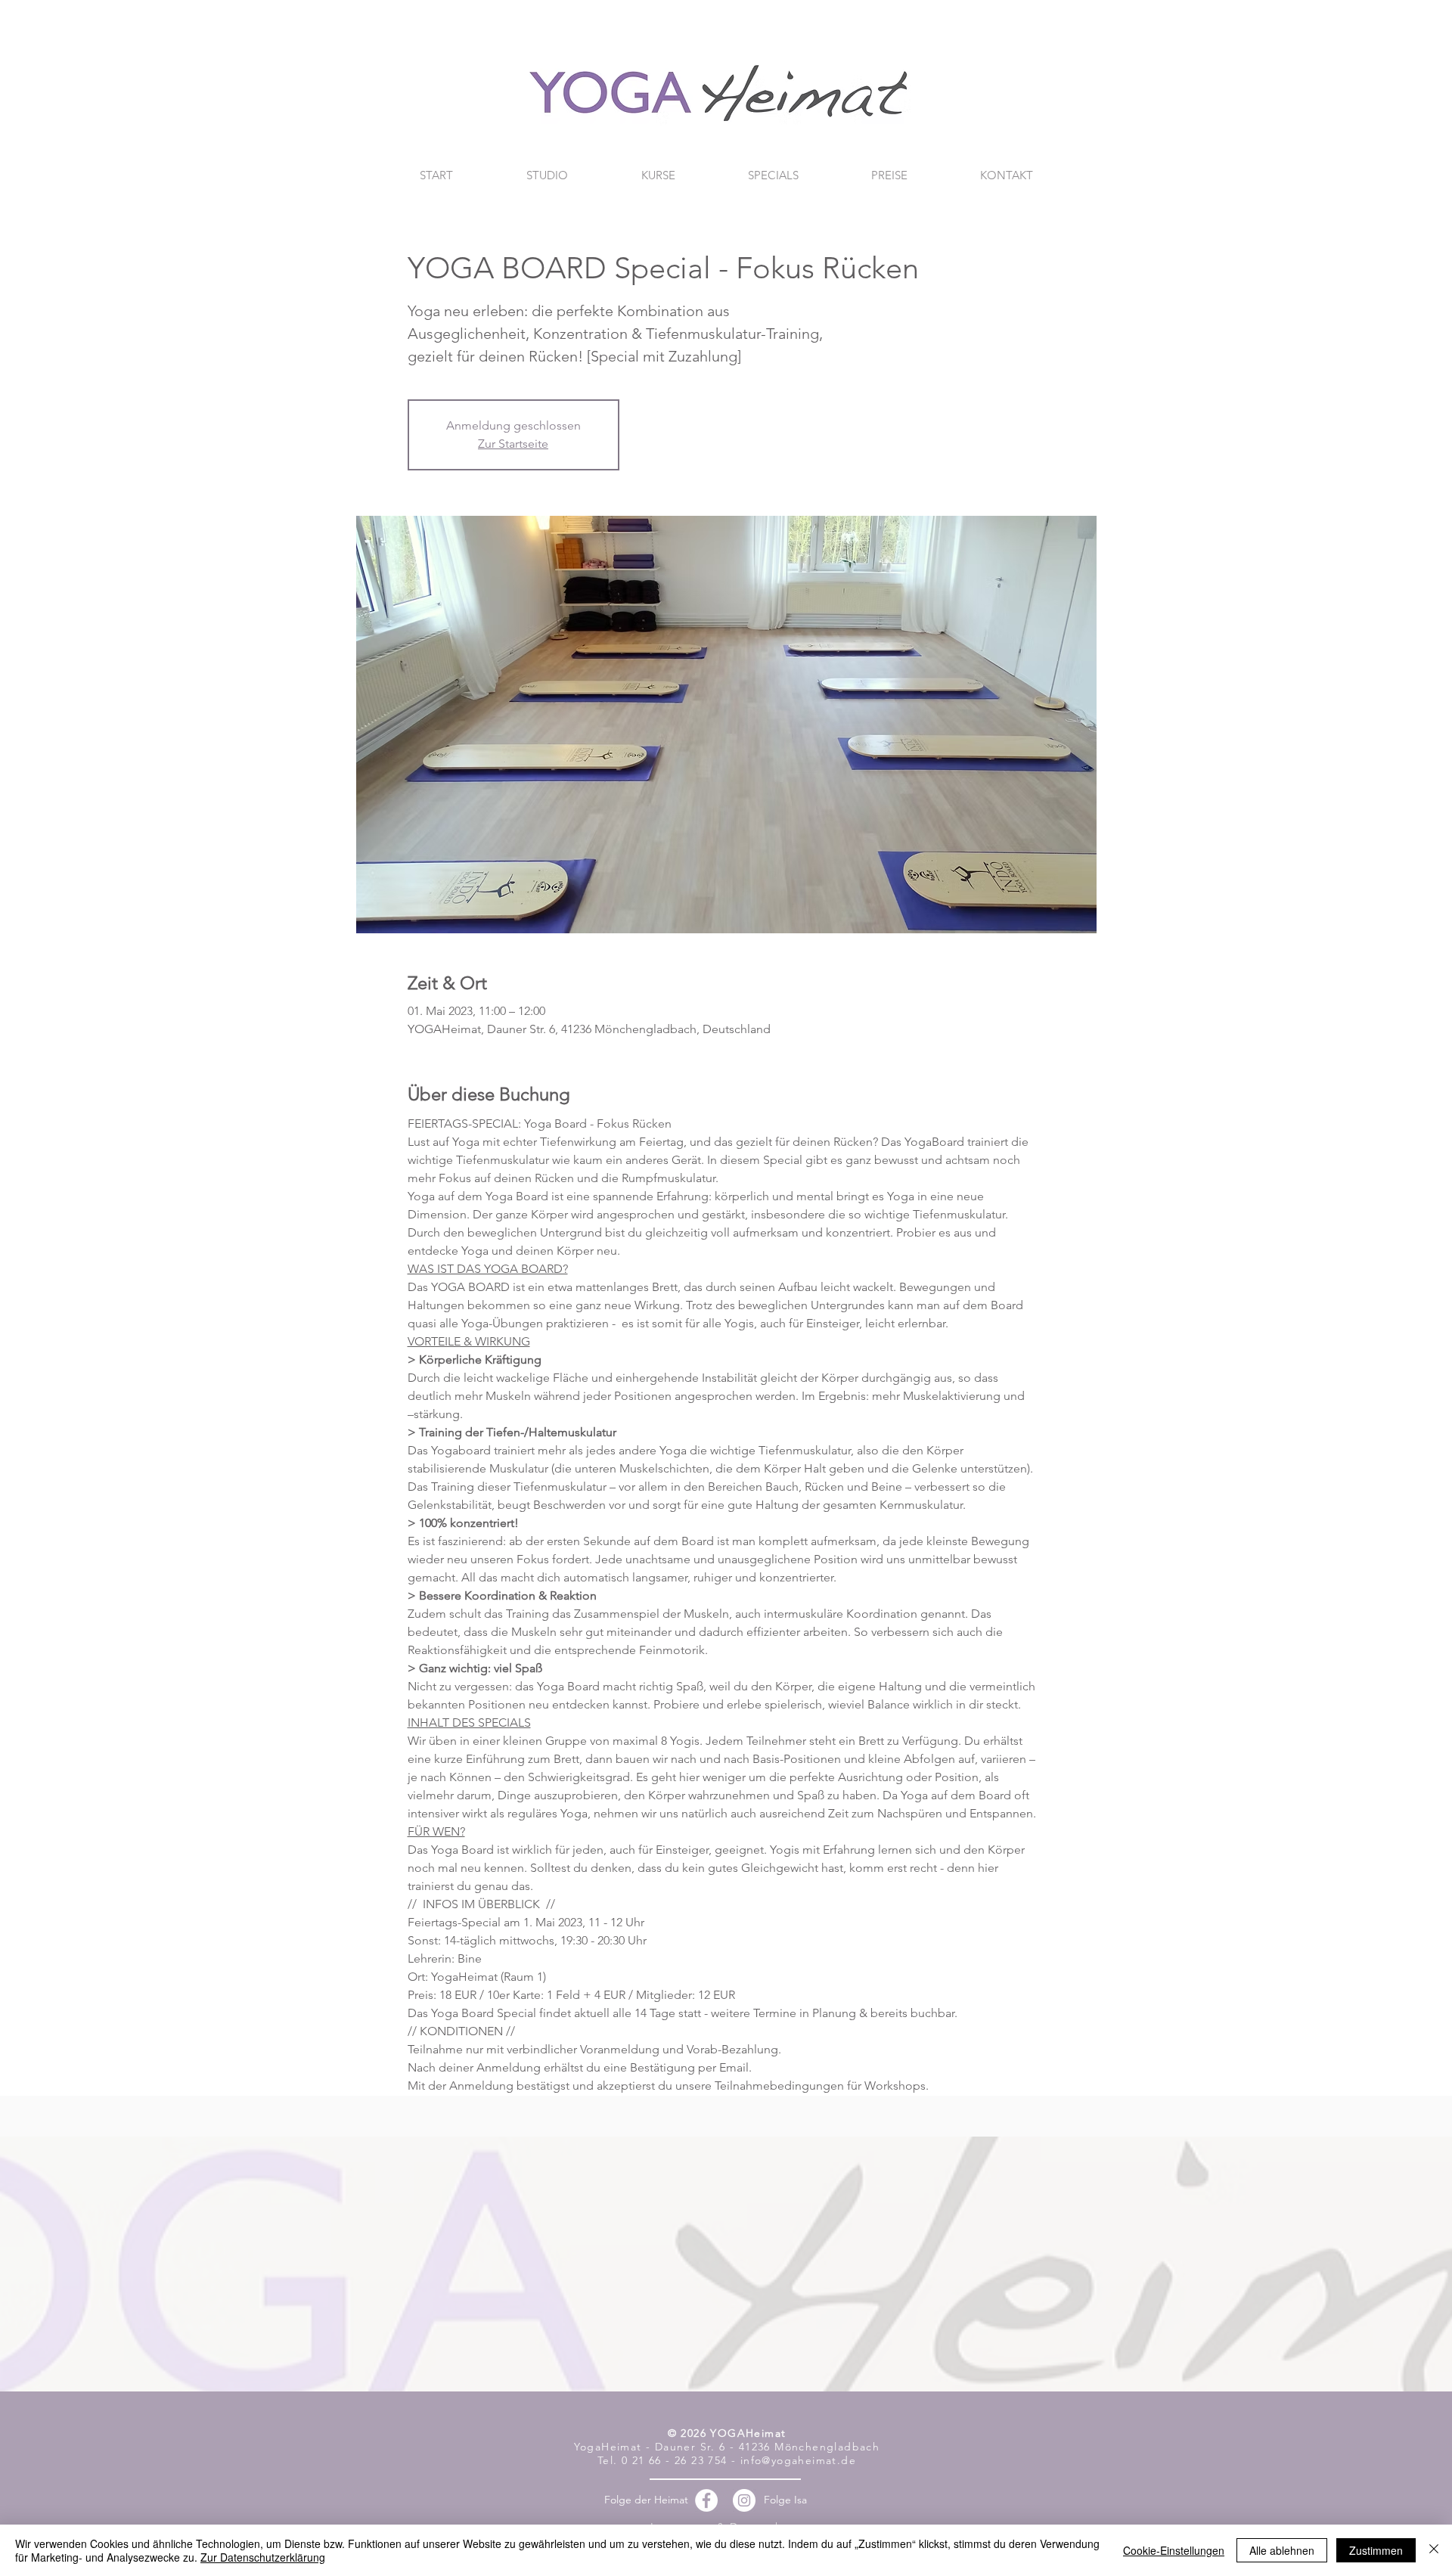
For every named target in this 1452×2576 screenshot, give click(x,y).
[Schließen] (1434, 2550)
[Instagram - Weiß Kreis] (744, 2500)
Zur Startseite (513, 444)
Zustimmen (1376, 2550)
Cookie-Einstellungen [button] (1174, 2550)
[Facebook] (706, 2500)
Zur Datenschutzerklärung (263, 2557)
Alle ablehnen (1282, 2550)
